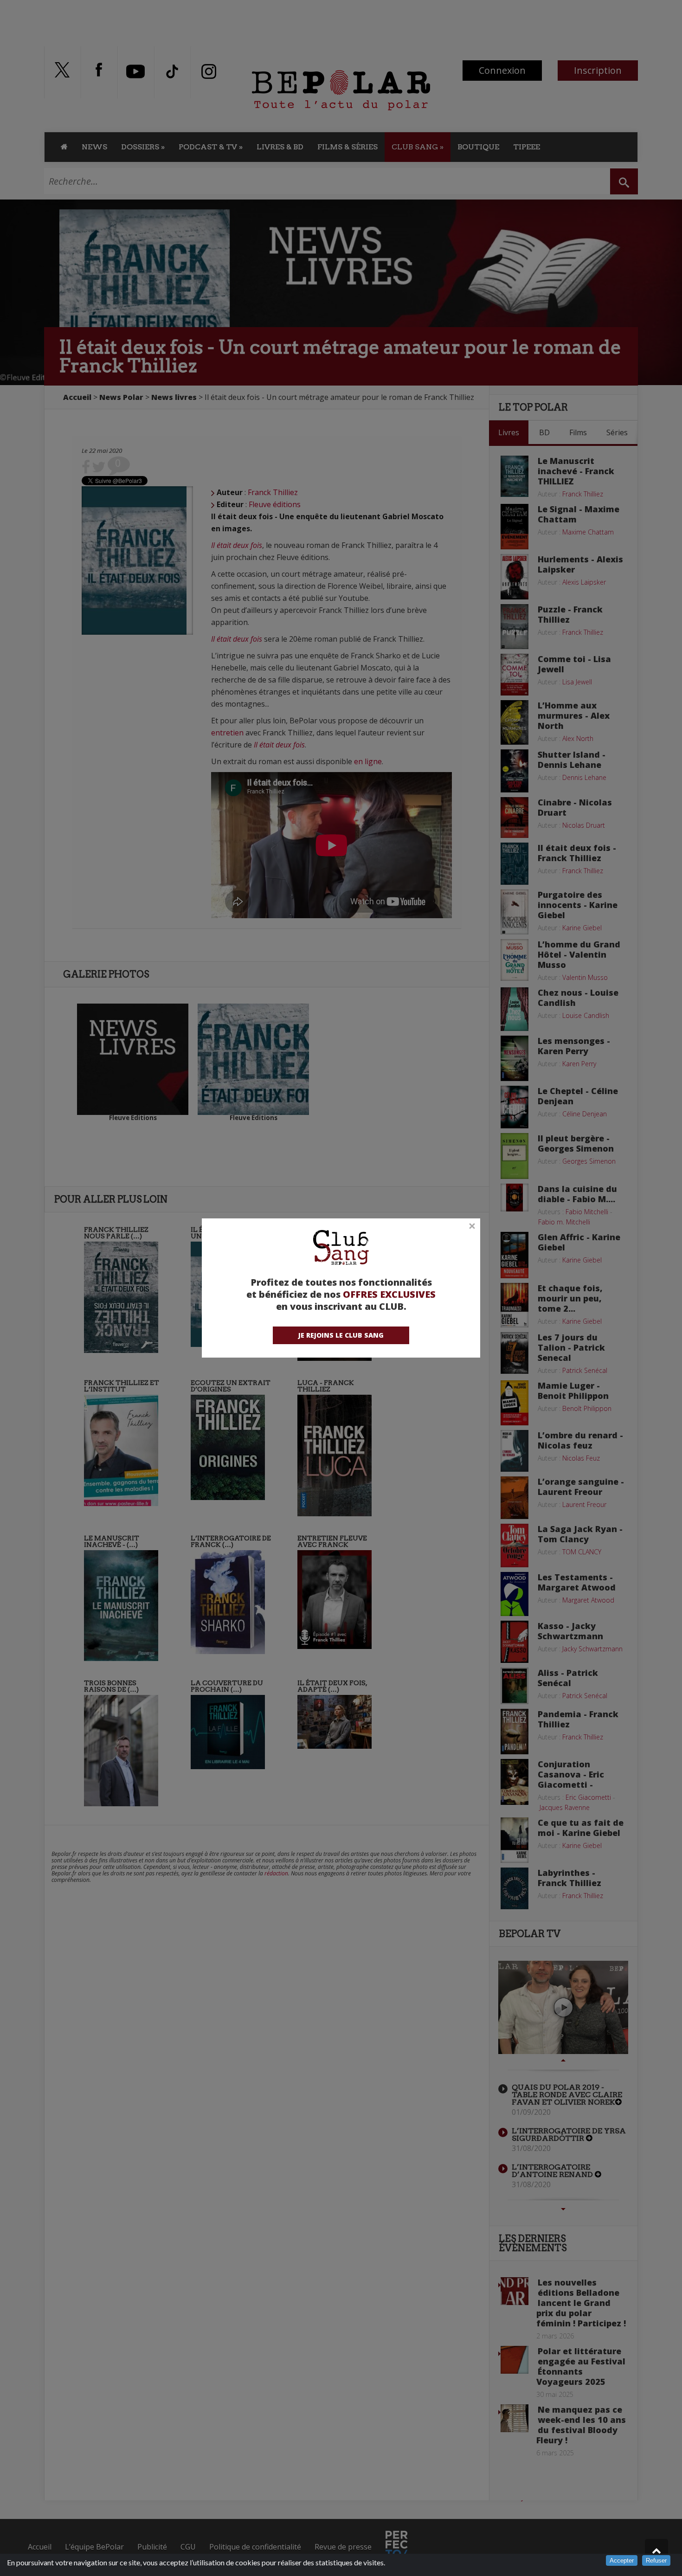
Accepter (622, 2560)
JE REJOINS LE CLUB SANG (341, 1335)
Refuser (656, 2560)
